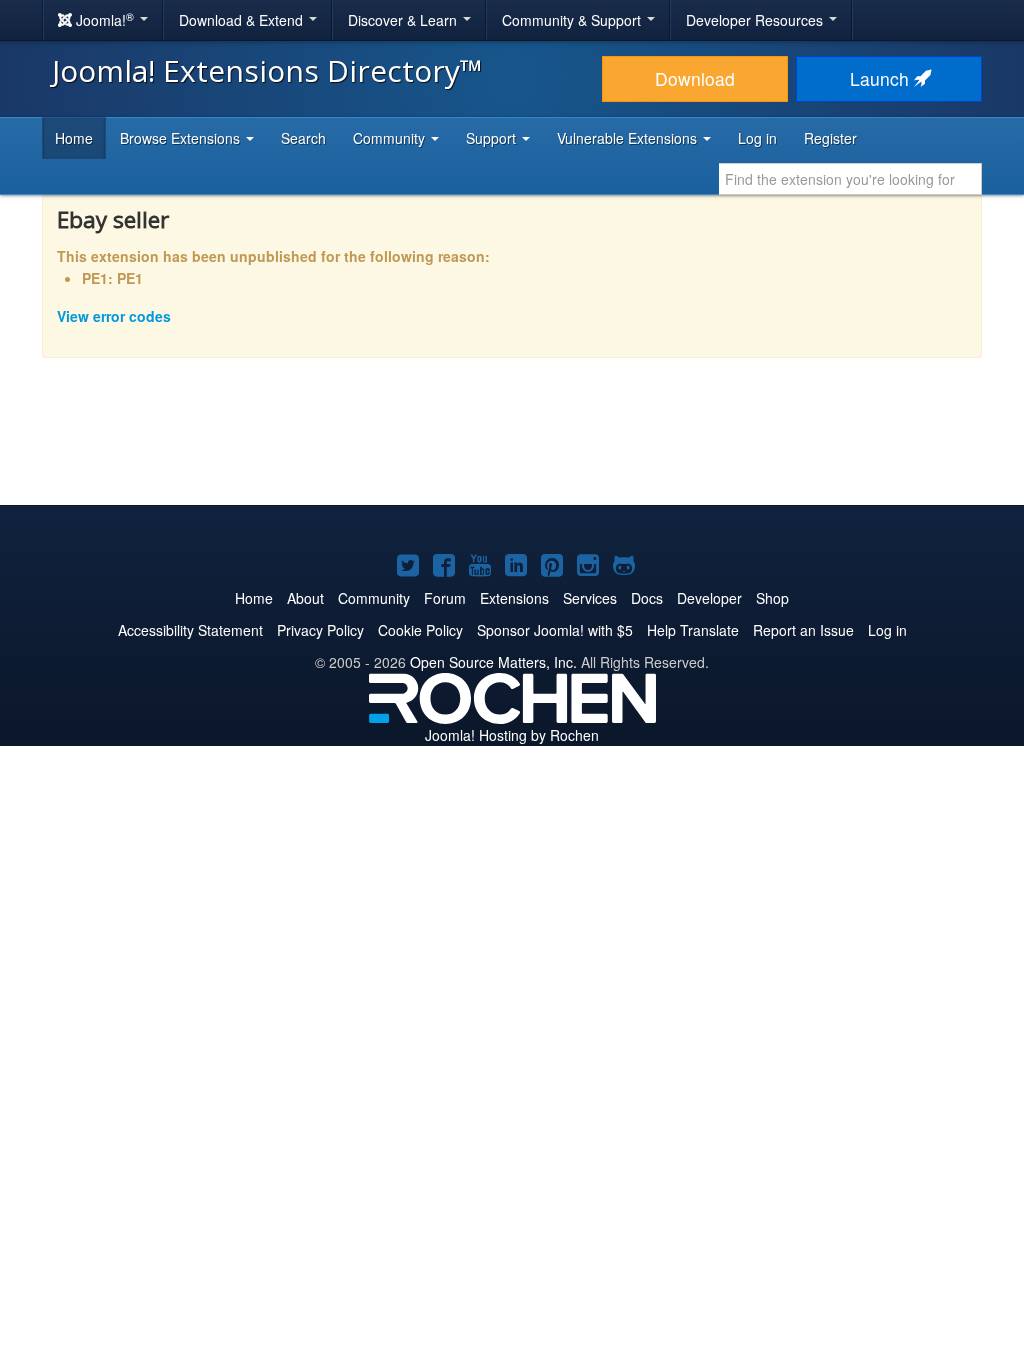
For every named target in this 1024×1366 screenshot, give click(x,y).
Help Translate (693, 630)
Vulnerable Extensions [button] (629, 138)
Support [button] (493, 138)
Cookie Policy (420, 630)
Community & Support (573, 20)
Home (74, 138)
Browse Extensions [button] (182, 138)
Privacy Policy (320, 630)
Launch (882, 78)
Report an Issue (803, 630)
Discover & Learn (404, 20)
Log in (757, 138)
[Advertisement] (512, 445)
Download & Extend (243, 20)
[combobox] (850, 179)
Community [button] (391, 138)
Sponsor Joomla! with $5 (555, 630)
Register (830, 138)
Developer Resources (756, 20)
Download (695, 78)
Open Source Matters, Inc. (493, 662)
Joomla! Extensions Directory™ (267, 70)
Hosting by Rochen (512, 735)
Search (303, 138)
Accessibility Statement (190, 630)
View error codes (114, 316)
